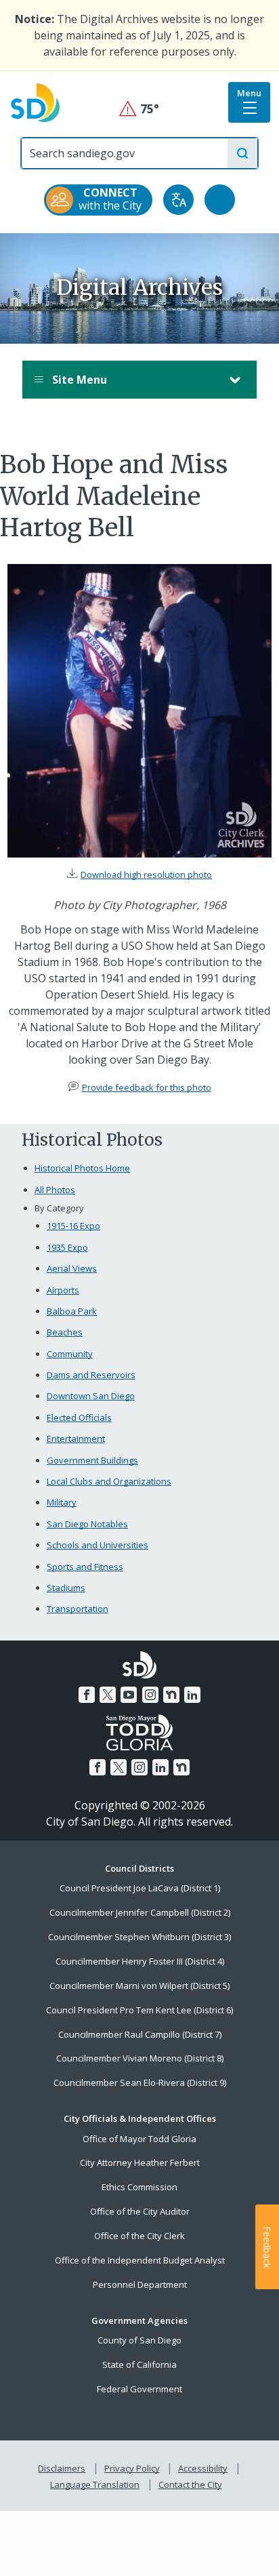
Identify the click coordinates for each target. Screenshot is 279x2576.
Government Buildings (92, 1460)
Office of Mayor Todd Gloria (139, 2139)
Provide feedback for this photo (147, 1087)
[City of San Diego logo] (35, 102)
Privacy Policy (132, 2468)
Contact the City (190, 2484)
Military (62, 1502)
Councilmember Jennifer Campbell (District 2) (140, 1912)
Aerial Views (72, 1268)
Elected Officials (79, 1417)
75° (140, 109)
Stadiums (66, 1588)
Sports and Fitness (85, 1567)
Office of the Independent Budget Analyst (140, 2260)
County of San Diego (139, 2340)
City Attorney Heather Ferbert (140, 2162)
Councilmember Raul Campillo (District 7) (140, 2034)
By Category (59, 1208)
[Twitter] (108, 1695)
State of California (139, 2364)
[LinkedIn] (192, 1695)
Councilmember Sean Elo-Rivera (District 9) (140, 2082)
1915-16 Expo (73, 1226)
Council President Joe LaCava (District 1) (140, 1888)
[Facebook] (87, 1695)
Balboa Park (72, 1311)
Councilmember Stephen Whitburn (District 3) (139, 1937)
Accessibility (203, 2468)
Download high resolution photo (146, 874)
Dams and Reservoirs (91, 1375)
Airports (63, 1290)
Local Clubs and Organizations (109, 1481)
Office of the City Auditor (140, 2211)
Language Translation (95, 2484)
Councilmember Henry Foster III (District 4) (140, 1961)
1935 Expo (67, 1247)
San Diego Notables (87, 1524)
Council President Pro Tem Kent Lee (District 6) (139, 2010)
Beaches (65, 1332)
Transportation (78, 1609)
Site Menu (78, 380)
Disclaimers (62, 2468)
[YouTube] (129, 1695)
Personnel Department (140, 2285)
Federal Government (139, 2389)
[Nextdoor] (171, 1695)
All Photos (55, 1190)
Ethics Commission (139, 2187)
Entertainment (76, 1438)
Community (70, 1354)
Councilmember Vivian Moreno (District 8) (140, 2058)
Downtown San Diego (91, 1396)
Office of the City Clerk (139, 2236)
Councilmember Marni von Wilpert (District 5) (139, 1986)
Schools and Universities (98, 1545)
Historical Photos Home (82, 1168)
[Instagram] (150, 1695)
